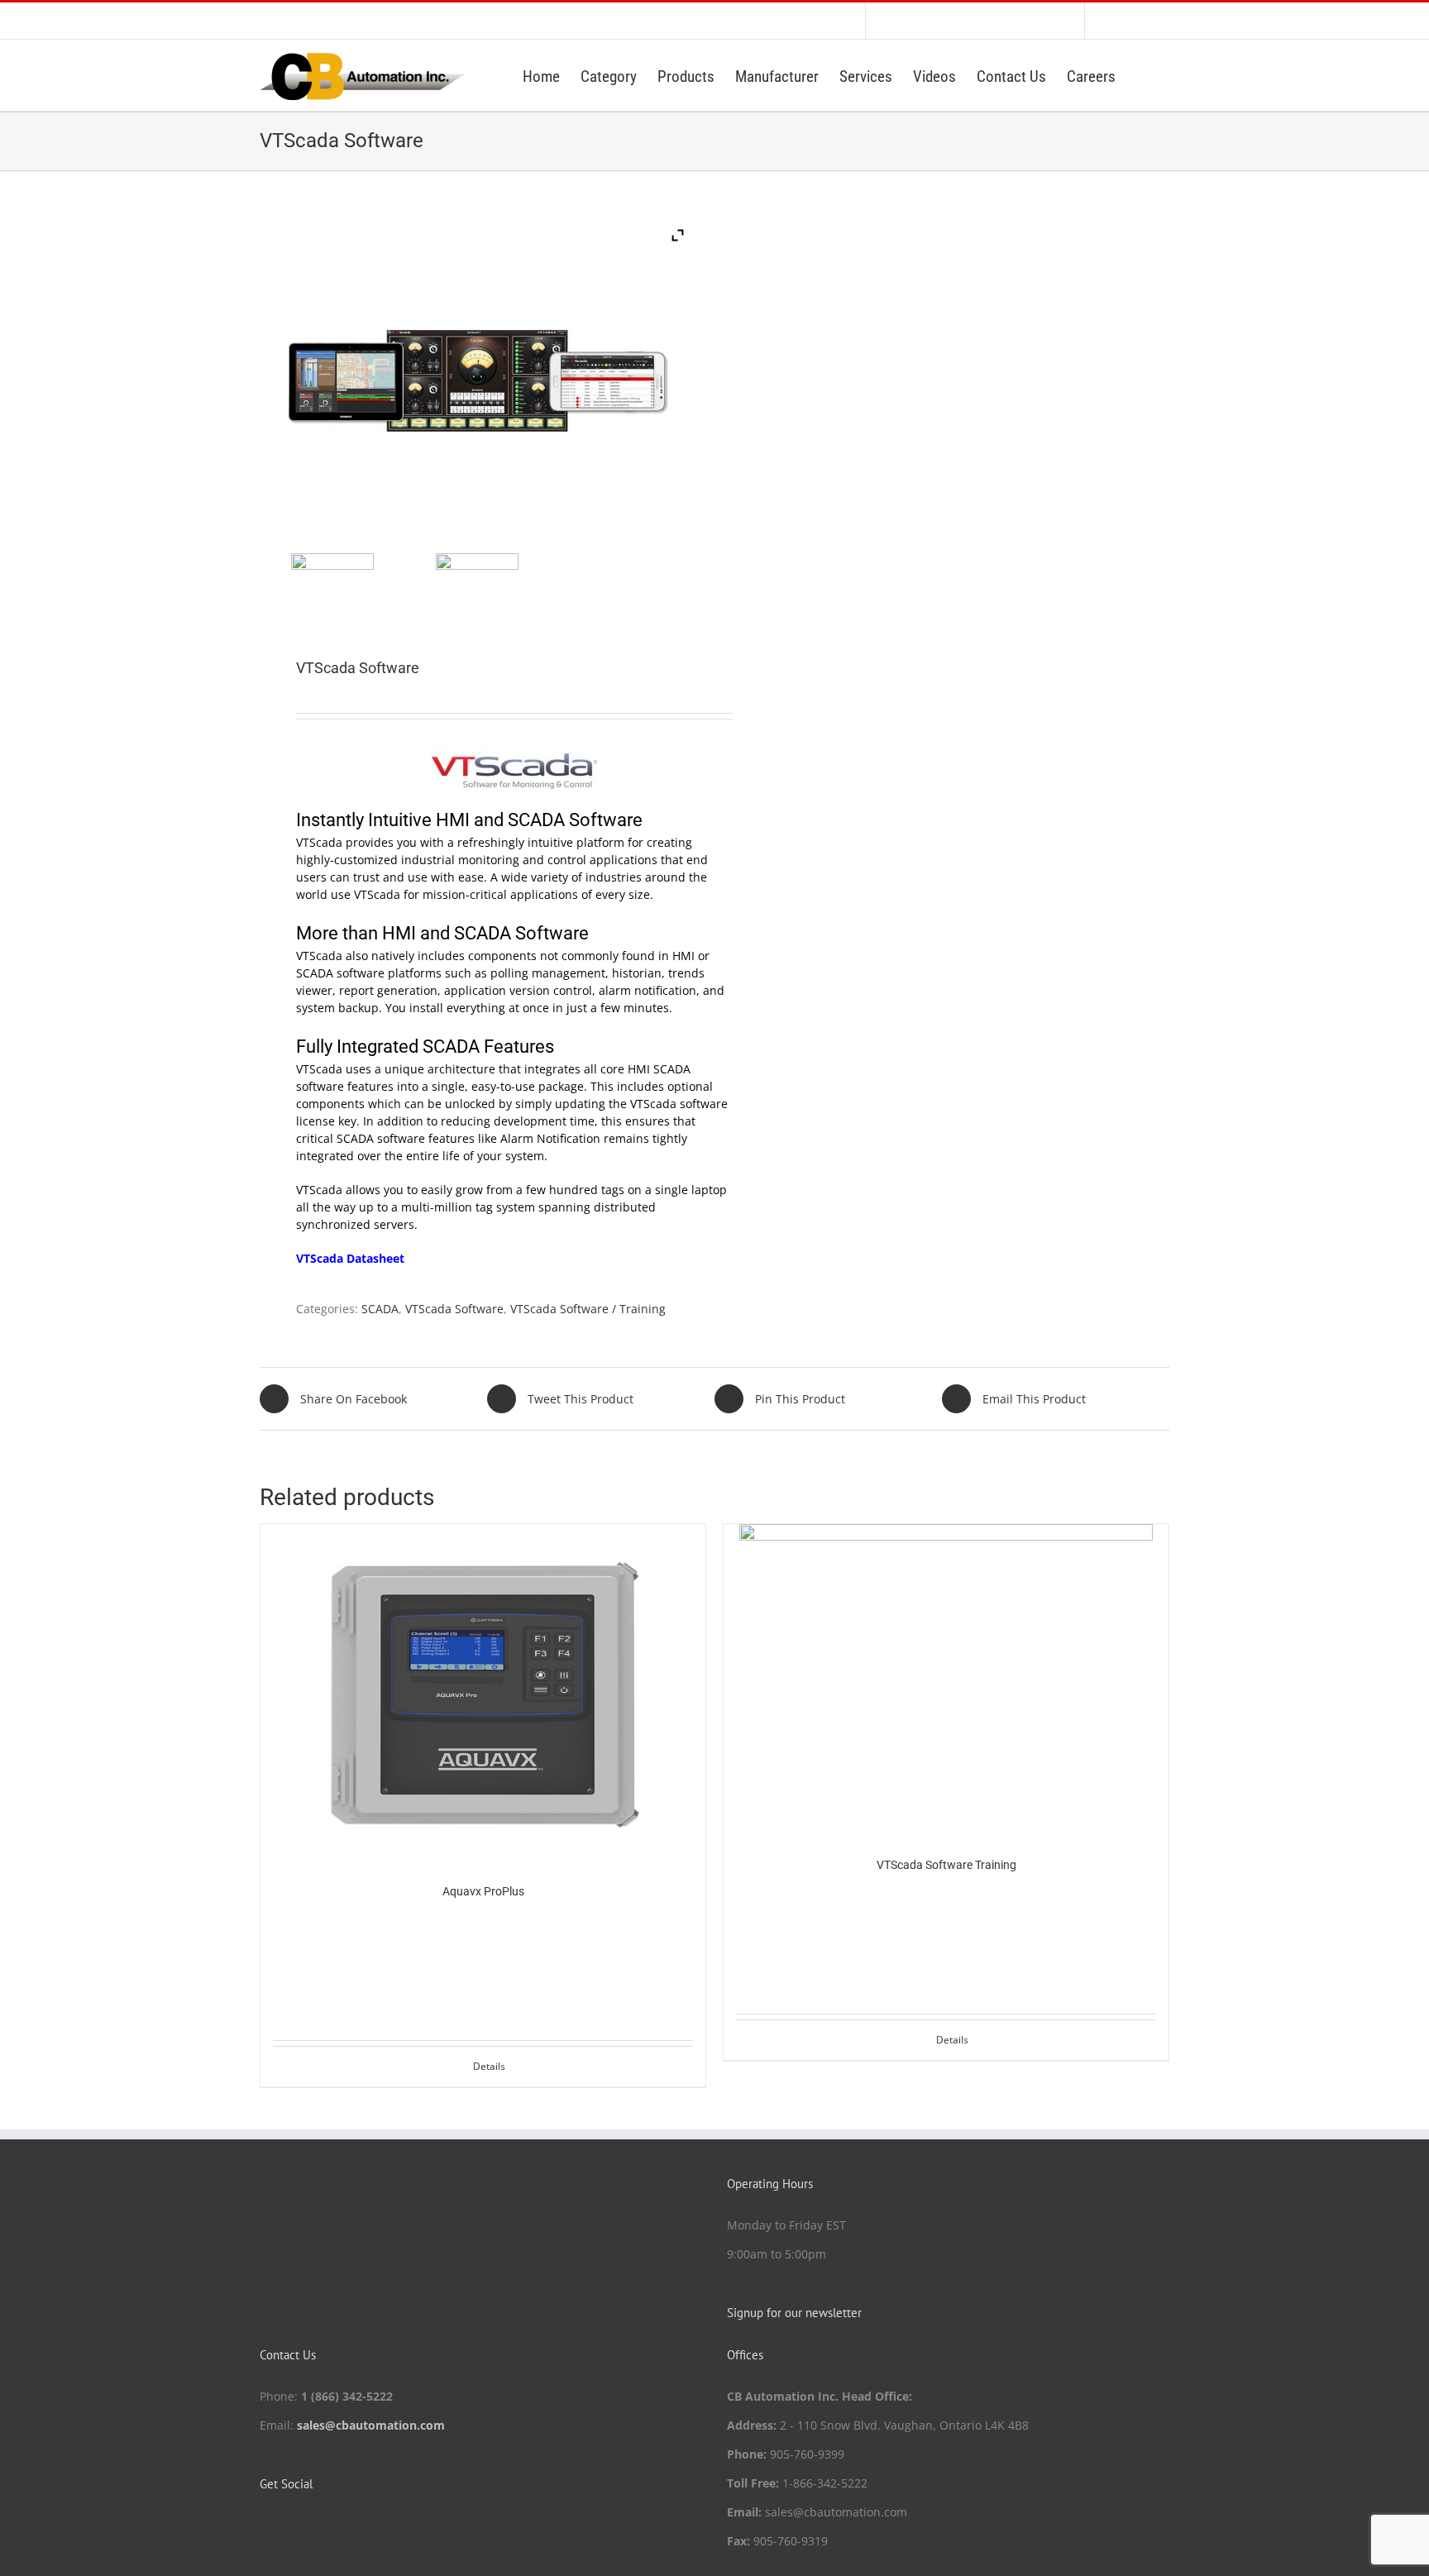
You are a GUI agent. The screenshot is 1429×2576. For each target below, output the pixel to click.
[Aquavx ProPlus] (483, 1692)
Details (489, 2066)
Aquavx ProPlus (483, 1891)
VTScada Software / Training (588, 1309)
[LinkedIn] (265, 2526)
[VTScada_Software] (332, 595)
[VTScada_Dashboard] (477, 595)
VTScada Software (454, 1309)
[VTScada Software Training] (946, 1678)
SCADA (380, 1309)
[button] (1142, 75)
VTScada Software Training (946, 1865)
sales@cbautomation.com (371, 2425)
